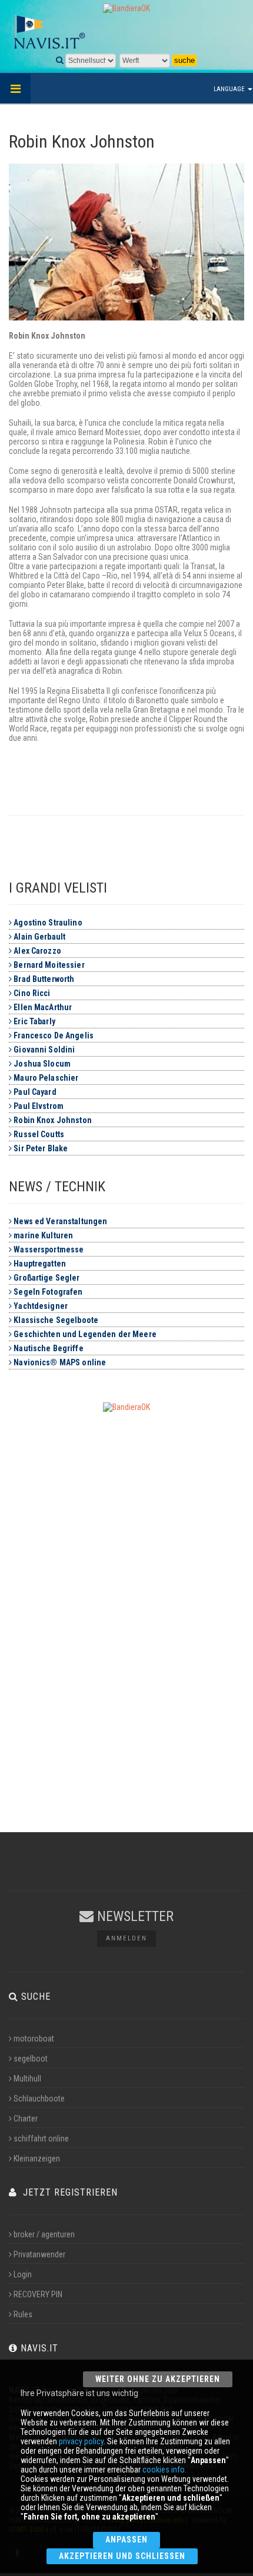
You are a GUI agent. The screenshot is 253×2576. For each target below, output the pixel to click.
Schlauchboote (39, 2099)
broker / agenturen (44, 2234)
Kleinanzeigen (37, 2159)
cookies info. (164, 2470)
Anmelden (126, 1938)
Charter (26, 2119)
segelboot (31, 2059)
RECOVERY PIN (38, 2294)
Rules (23, 2314)
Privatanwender (39, 2254)
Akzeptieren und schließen (122, 2556)
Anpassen (126, 2540)
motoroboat (34, 2039)
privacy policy (81, 2441)
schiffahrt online (41, 2139)
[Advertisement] (126, 1598)
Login (23, 2274)
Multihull (27, 2079)
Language (230, 89)
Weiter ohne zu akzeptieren (158, 2379)
